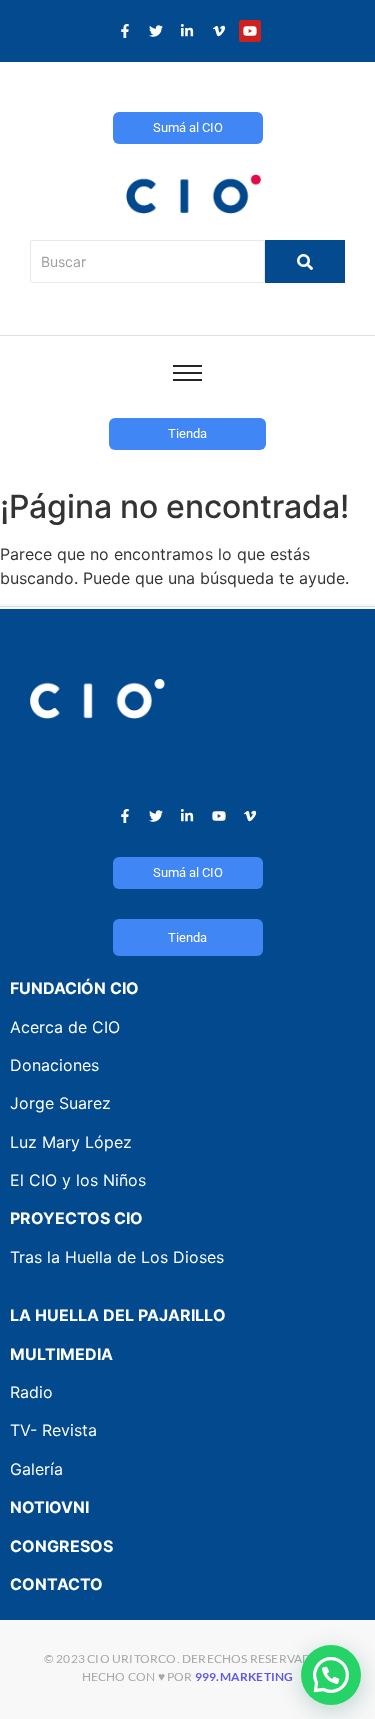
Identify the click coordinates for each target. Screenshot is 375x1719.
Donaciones (54, 1065)
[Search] (305, 261)
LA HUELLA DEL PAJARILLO (118, 1315)
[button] (331, 1675)
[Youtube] (250, 31)
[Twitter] (156, 31)
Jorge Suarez (60, 1103)
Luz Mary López (71, 1142)
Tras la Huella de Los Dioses (117, 1257)
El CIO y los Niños (78, 1180)
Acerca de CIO (65, 1027)
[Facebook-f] (125, 31)
